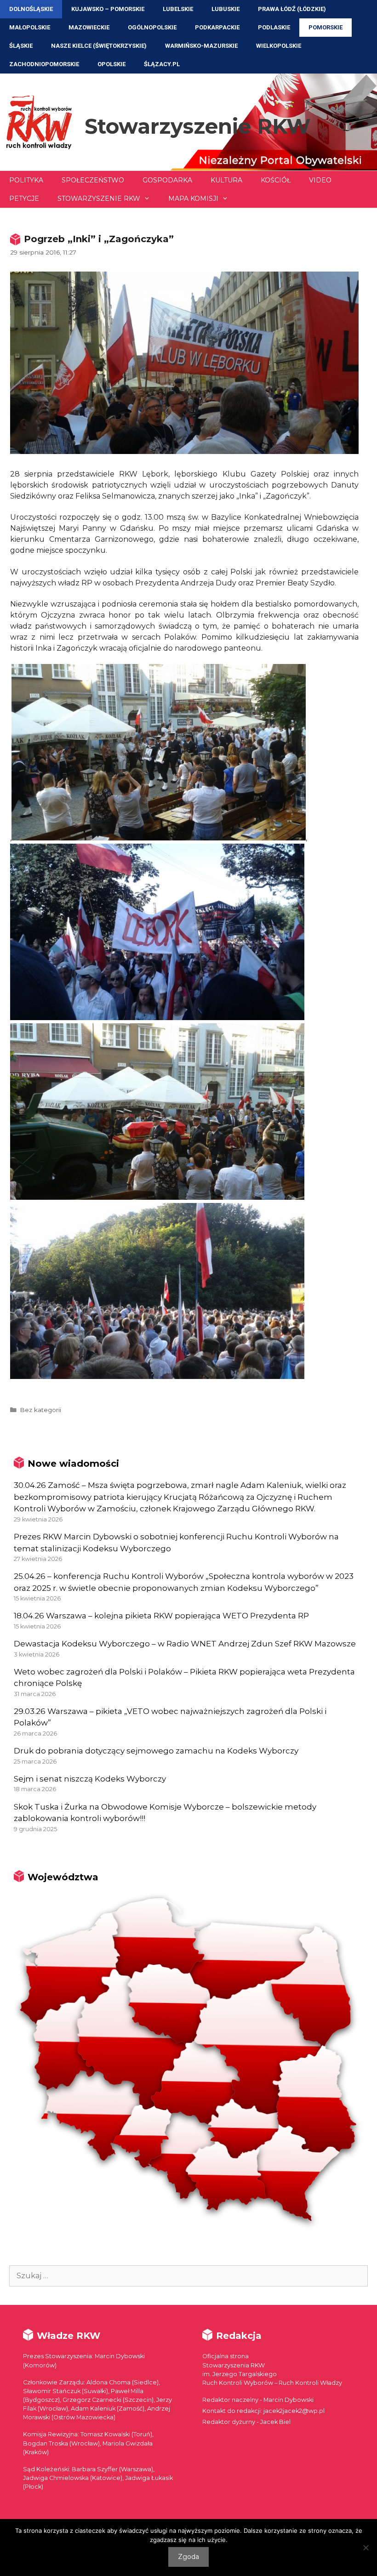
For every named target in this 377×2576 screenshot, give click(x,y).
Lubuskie (226, 9)
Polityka (26, 180)
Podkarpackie (217, 27)
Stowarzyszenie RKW (197, 126)
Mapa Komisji (193, 199)
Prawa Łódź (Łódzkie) (292, 9)
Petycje (24, 199)
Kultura (226, 180)
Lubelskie (178, 9)
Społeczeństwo (93, 180)
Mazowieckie (89, 27)
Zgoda (188, 2557)
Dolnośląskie (31, 9)
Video (320, 180)
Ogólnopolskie (152, 27)
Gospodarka (167, 180)
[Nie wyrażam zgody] (366, 2548)
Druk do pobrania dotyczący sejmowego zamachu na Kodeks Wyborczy (156, 1751)
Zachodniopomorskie (44, 64)
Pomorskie (326, 27)
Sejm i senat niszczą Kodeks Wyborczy (90, 1779)
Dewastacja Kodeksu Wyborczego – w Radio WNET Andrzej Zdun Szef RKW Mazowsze (185, 1644)
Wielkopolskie (279, 46)
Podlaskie (274, 27)
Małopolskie (30, 27)
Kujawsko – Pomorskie (108, 9)
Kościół (276, 180)
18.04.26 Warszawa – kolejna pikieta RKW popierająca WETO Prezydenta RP (161, 1616)
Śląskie (21, 46)
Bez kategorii (40, 1410)
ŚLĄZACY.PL (162, 64)
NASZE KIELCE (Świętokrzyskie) (99, 46)
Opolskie (111, 64)
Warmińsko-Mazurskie (201, 46)
